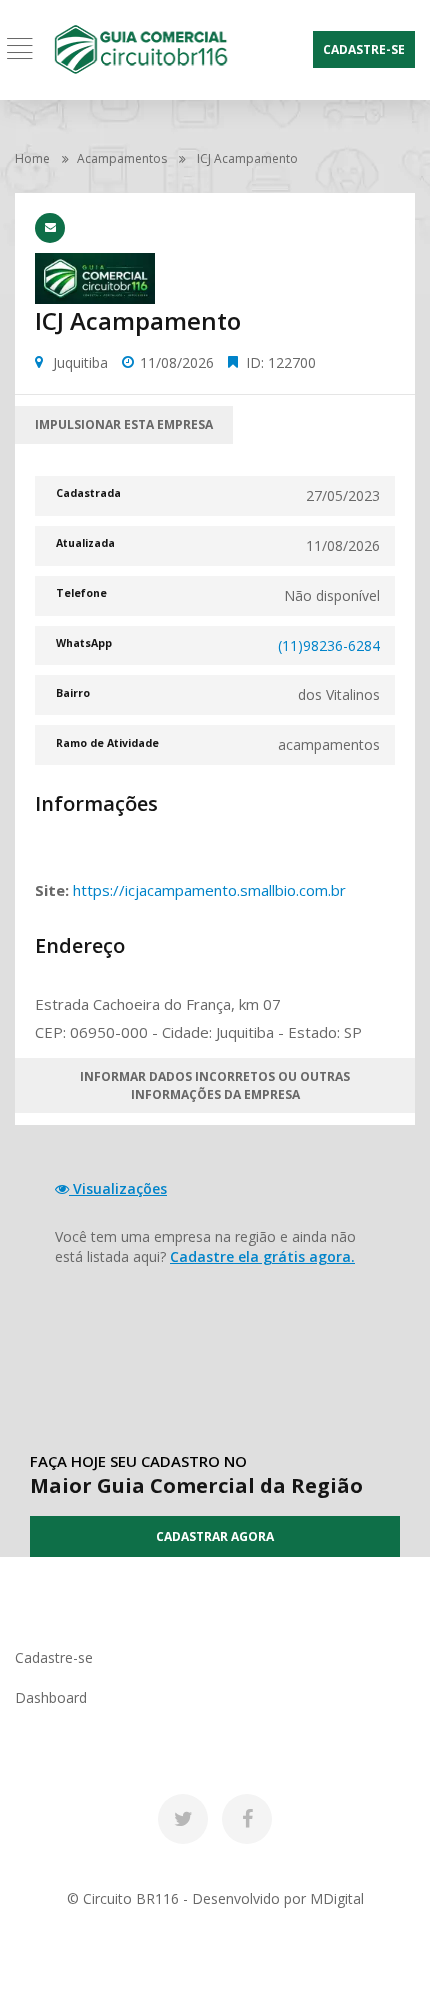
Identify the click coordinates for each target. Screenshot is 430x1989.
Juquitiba (80, 362)
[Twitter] (183, 1819)
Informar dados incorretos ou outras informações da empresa (215, 1085)
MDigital (337, 1898)
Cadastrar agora (215, 1536)
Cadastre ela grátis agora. (262, 1256)
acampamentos (122, 158)
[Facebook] (247, 1819)
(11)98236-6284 (329, 645)
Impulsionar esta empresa (124, 424)
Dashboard (51, 1697)
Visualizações (118, 1188)
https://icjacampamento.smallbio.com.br (209, 890)
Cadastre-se (364, 49)
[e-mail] (50, 228)
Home (32, 158)
